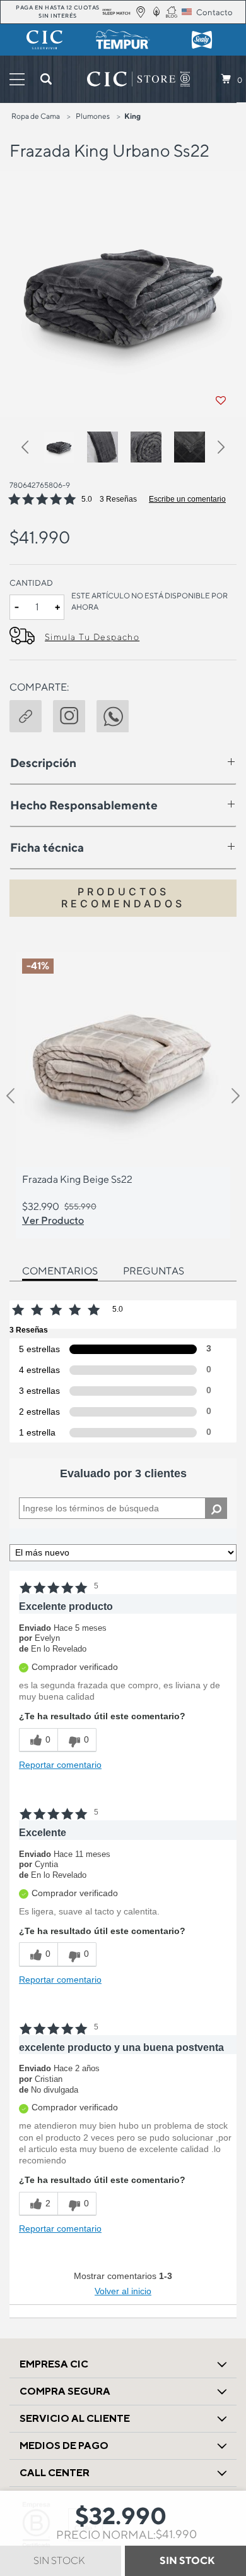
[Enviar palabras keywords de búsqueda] (46, 79)
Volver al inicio (123, 2291)
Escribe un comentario (187, 499)
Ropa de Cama (36, 116)
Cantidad (31, 583)
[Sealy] (202, 40)
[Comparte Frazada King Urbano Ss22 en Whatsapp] (118, 715)
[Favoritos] (221, 401)
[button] (31, 449)
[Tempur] (123, 40)
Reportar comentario (60, 1765)
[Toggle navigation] (17, 79)
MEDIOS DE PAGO (64, 2446)
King (132, 116)
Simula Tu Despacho (92, 637)
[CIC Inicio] (131, 79)
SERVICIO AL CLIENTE (75, 2418)
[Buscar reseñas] (216, 1508)
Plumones (93, 116)
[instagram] (75, 715)
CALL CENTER (55, 2473)
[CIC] (44, 40)
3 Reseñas (118, 499)
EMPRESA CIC (54, 2364)
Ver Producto (53, 1220)
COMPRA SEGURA (65, 2391)
